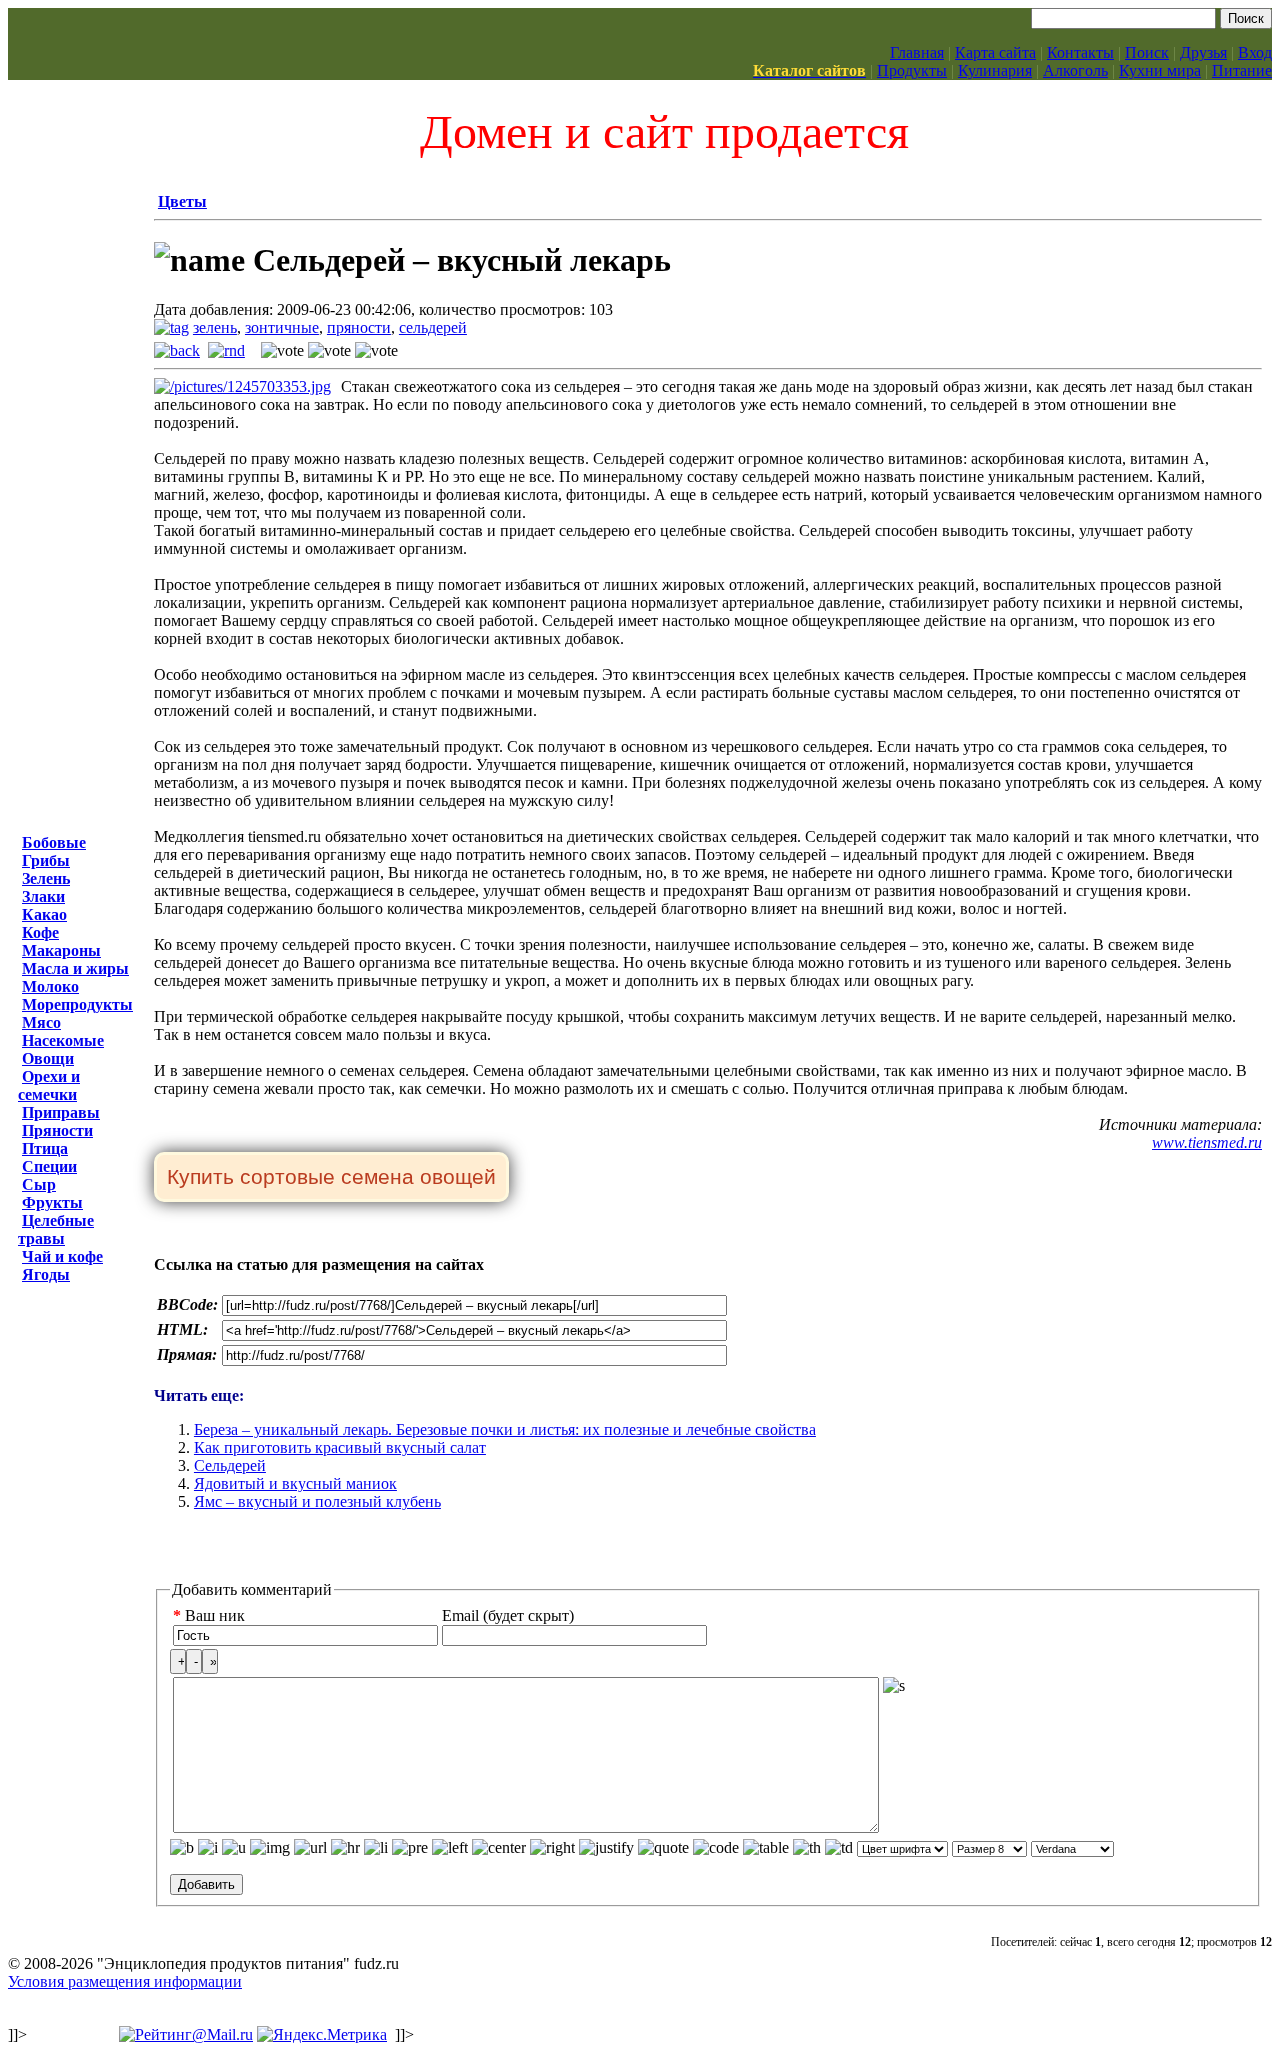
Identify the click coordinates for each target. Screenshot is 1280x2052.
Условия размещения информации (125, 1981)
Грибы (46, 860)
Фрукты (52, 1202)
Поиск (1147, 52)
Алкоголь (1075, 70)
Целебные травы (56, 1229)
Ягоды (46, 1274)
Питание (1242, 70)
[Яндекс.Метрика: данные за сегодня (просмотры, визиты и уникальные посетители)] (322, 2035)
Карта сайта (995, 52)
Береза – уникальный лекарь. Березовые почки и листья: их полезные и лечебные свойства (505, 1429)
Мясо (41, 1022)
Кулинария (995, 70)
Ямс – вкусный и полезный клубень (317, 1501)
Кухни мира (1160, 70)
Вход (1255, 52)
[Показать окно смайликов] (894, 1686)
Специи (49, 1166)
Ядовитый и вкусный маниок (295, 1483)
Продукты (912, 70)
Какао (44, 914)
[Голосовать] (282, 351)
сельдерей (433, 327)
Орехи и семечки (49, 1085)
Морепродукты (77, 1004)
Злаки (43, 896)
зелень (215, 327)
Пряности (57, 1130)
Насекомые (63, 1040)
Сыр (39, 1184)
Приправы (61, 1112)
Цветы (182, 201)
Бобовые (54, 842)
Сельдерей (230, 1465)
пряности (359, 327)
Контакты (1080, 52)
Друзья (1203, 52)
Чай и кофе (62, 1256)
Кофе (40, 932)
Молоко (50, 986)
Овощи (48, 1058)
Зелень (46, 878)
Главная (917, 52)
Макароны (61, 950)
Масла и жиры (75, 968)
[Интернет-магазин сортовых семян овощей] (331, 1178)
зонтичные (282, 327)
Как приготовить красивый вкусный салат (340, 1447)
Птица (45, 1148)
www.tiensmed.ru (1207, 1142)
